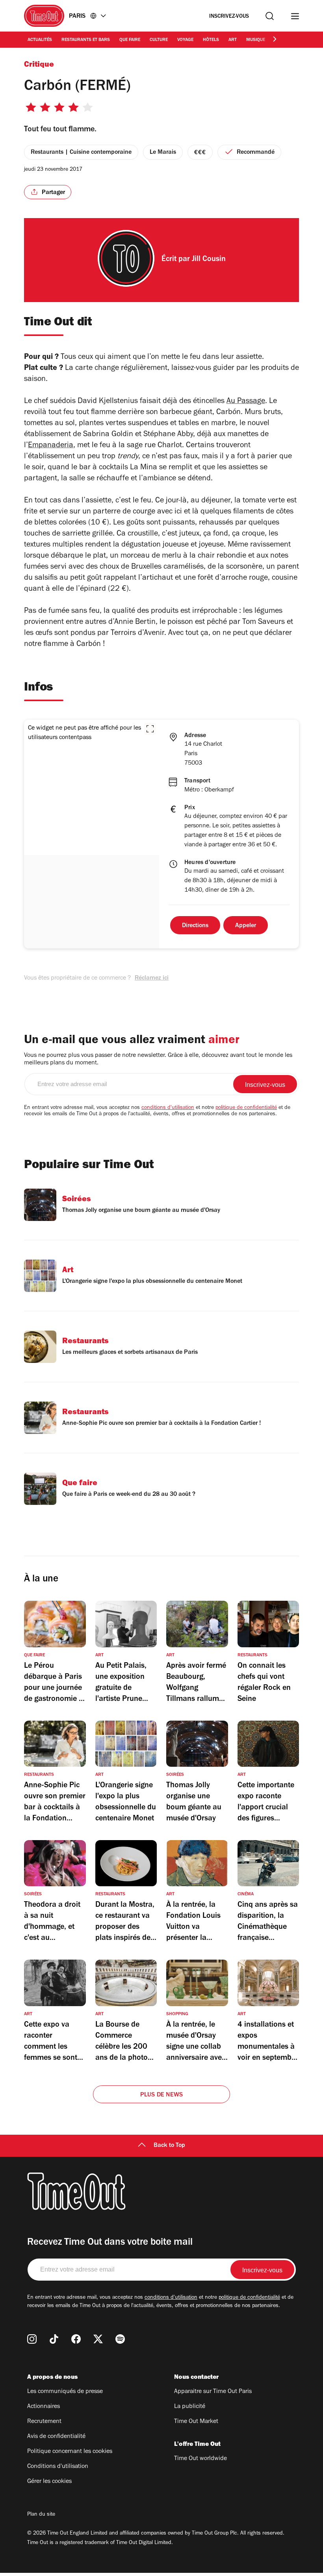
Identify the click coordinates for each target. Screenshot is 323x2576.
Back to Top (169, 2146)
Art (233, 40)
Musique (256, 40)
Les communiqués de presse (65, 2392)
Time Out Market (196, 2422)
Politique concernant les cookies (70, 2452)
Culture (159, 40)
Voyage (185, 40)
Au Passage (246, 402)
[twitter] (98, 2339)
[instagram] (32, 2339)
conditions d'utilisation (168, 1108)
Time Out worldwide (200, 2459)
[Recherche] (270, 16)
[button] (150, 729)
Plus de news (161, 2095)
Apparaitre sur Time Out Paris (213, 2392)
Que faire (130, 40)
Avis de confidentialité (56, 2437)
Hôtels (211, 40)
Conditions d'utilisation (58, 2467)
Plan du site (41, 2515)
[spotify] (120, 2339)
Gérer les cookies (49, 2482)
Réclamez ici (152, 978)
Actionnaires (44, 2407)
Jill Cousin (209, 260)
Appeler (246, 926)
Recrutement (44, 2422)
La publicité (190, 2407)
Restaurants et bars (86, 40)
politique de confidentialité (246, 1108)
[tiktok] (54, 2339)
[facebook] (76, 2339)
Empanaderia (51, 446)
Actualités (40, 40)
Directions (195, 926)
